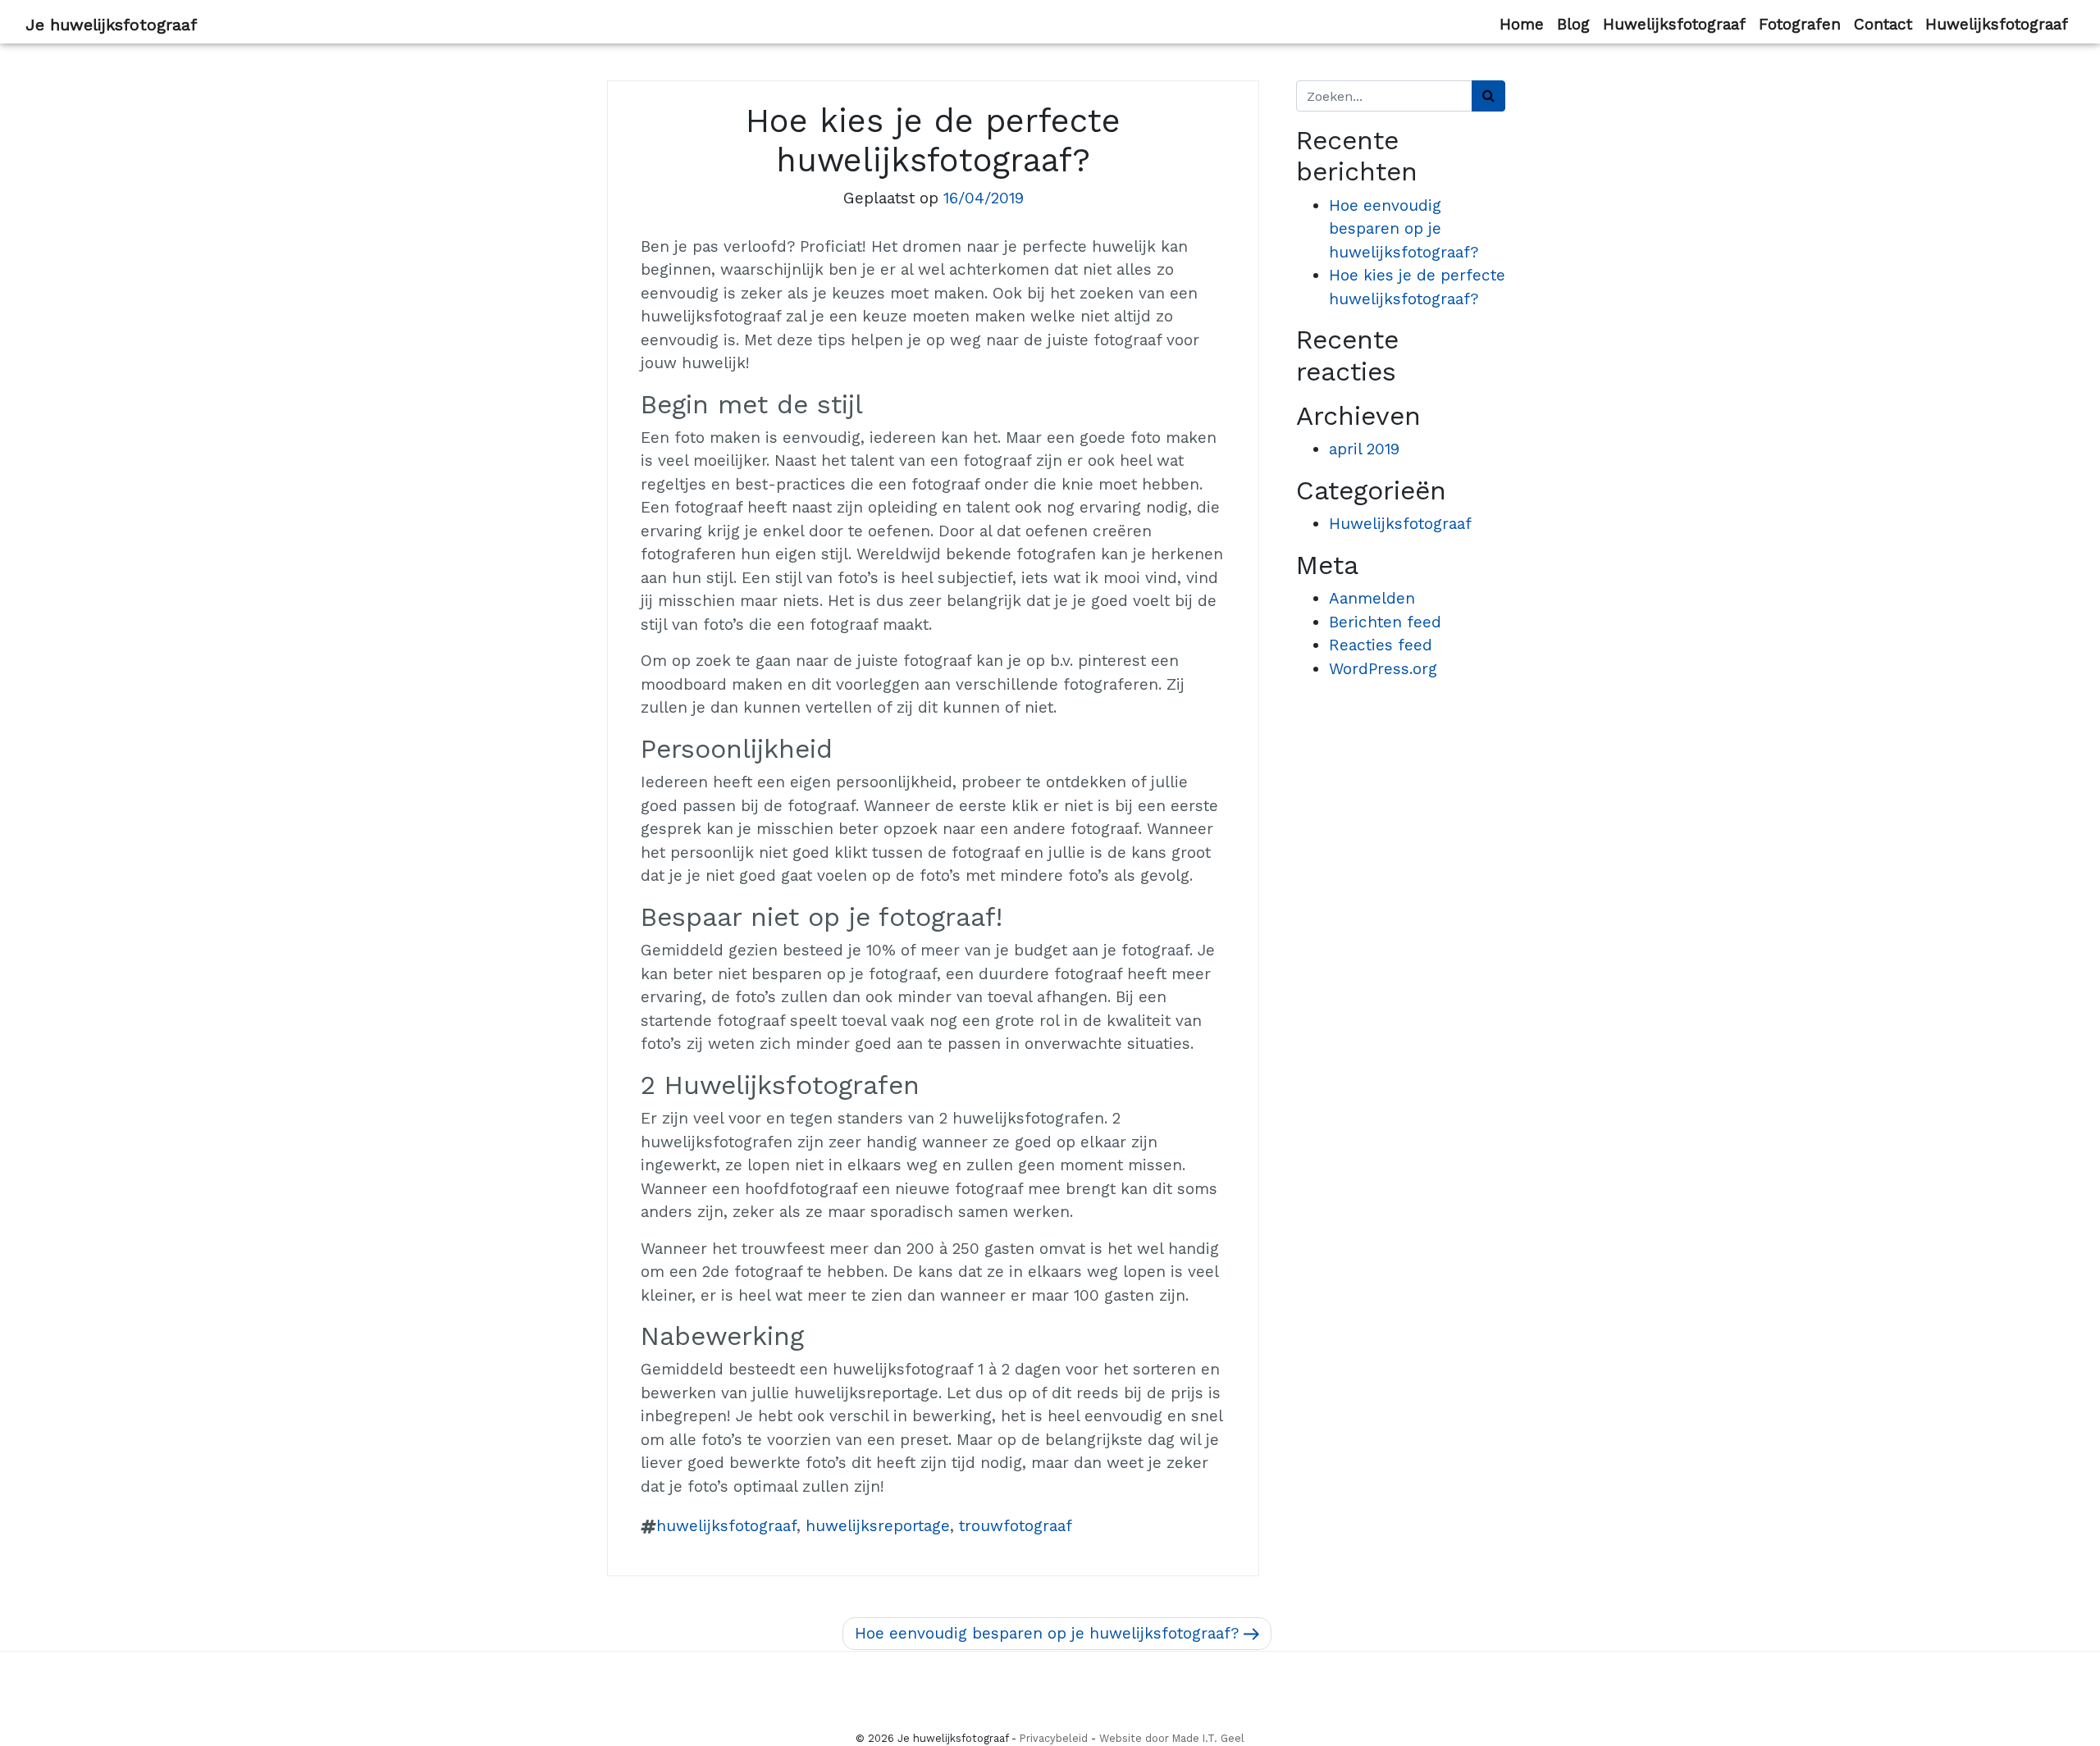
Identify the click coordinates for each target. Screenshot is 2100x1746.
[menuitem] (1522, 25)
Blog (1573, 24)
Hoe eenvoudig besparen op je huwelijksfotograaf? (1404, 229)
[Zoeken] (1488, 96)
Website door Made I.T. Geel (1172, 1738)
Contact (1883, 24)
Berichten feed (1385, 622)
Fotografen (1800, 24)
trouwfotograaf (1016, 1526)
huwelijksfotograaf (726, 1526)
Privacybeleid (1054, 1738)
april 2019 (1364, 449)
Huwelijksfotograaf (1674, 24)
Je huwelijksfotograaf (111, 25)
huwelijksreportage (878, 1526)
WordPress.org (1383, 669)
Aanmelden (1372, 598)
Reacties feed (1381, 645)
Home (1522, 24)
